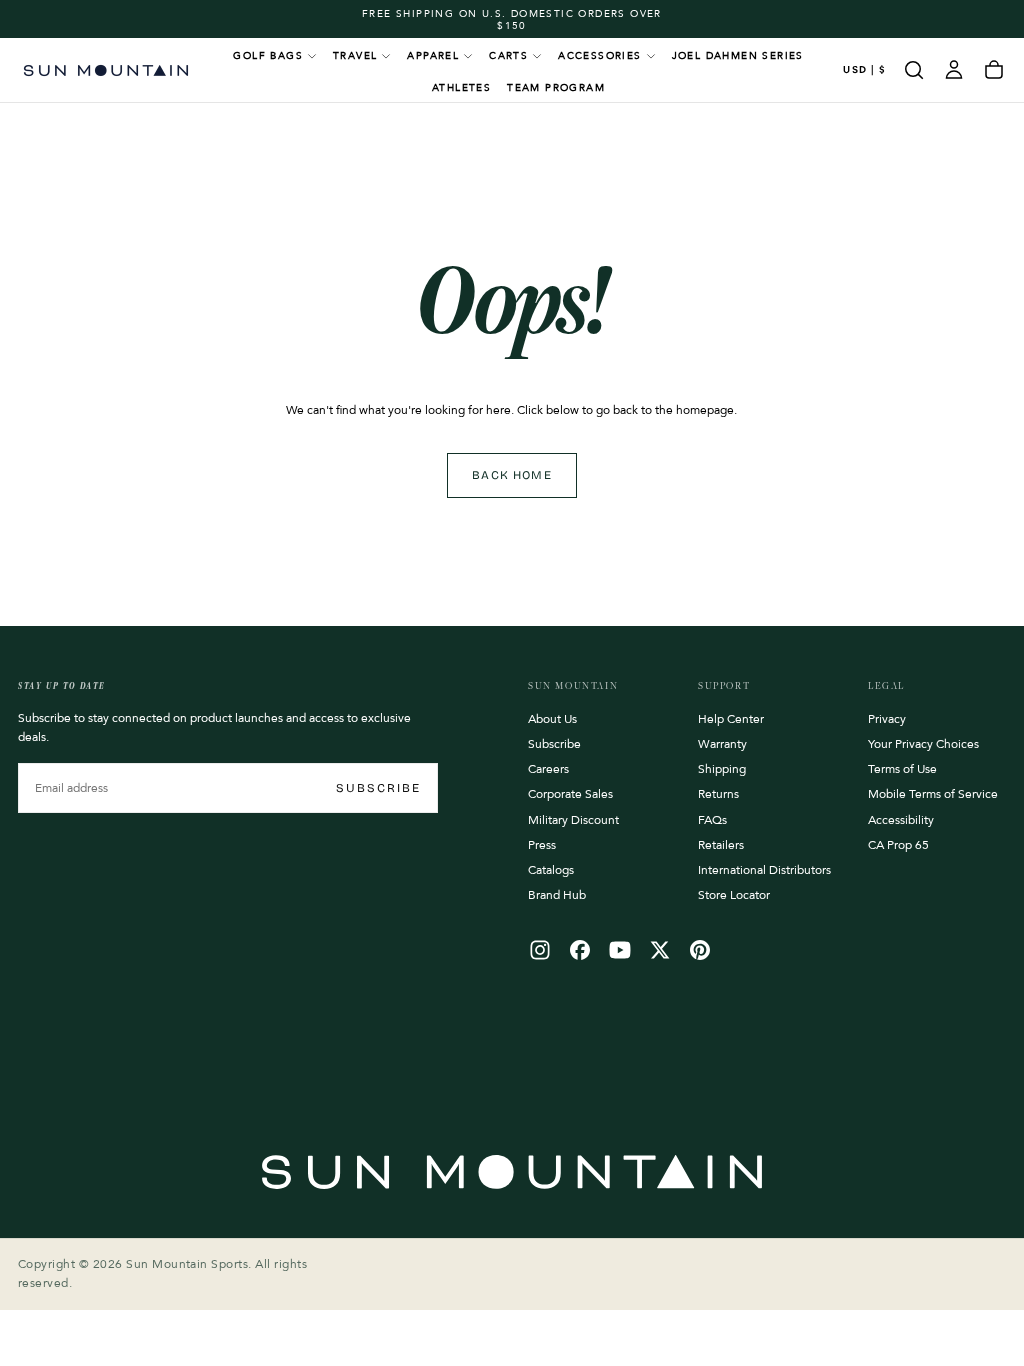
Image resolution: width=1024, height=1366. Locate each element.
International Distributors (764, 870)
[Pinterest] (700, 950)
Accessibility (901, 820)
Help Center (731, 719)
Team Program (556, 88)
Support (724, 686)
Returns (718, 794)
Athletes (461, 88)
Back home (512, 475)
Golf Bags (268, 56)
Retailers (721, 845)
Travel (355, 56)
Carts (508, 56)
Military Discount (573, 820)
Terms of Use (902, 769)
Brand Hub (557, 895)
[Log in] (954, 70)
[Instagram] (540, 950)
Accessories (599, 56)
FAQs (712, 820)
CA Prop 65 (898, 845)
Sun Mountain (573, 686)
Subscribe (378, 788)
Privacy (887, 719)
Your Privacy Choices (923, 744)
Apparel (433, 56)
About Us (552, 719)
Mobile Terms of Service (933, 794)
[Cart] (994, 70)
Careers (548, 769)
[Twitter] (660, 950)
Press (542, 845)
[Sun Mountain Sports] (512, 1172)
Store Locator (734, 895)
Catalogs (551, 870)
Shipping (722, 769)
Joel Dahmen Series (738, 56)
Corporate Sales (570, 794)
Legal (886, 686)
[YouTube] (620, 950)
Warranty (722, 744)
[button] (864, 70)
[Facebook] (580, 950)
